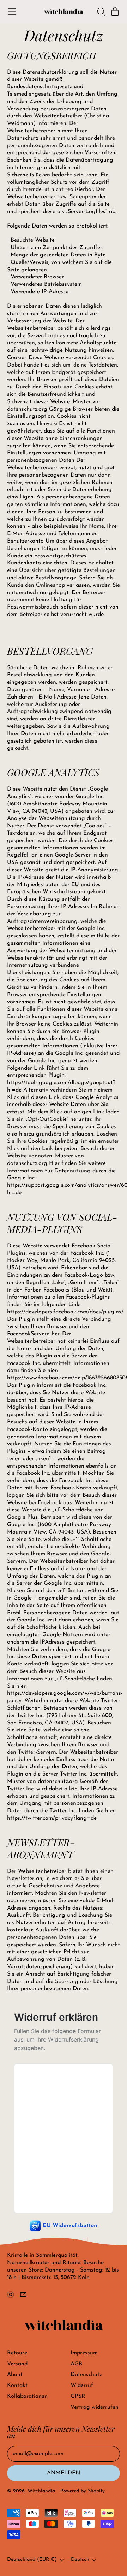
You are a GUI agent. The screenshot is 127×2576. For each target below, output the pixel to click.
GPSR (78, 2396)
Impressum (84, 2353)
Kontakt (17, 2385)
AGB (76, 2364)
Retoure (17, 2353)
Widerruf (82, 2385)
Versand (17, 2364)
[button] (101, 12)
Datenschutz (86, 2375)
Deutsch (80, 2560)
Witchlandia (41, 2491)
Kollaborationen (27, 2396)
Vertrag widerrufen (95, 2407)
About (15, 2375)
